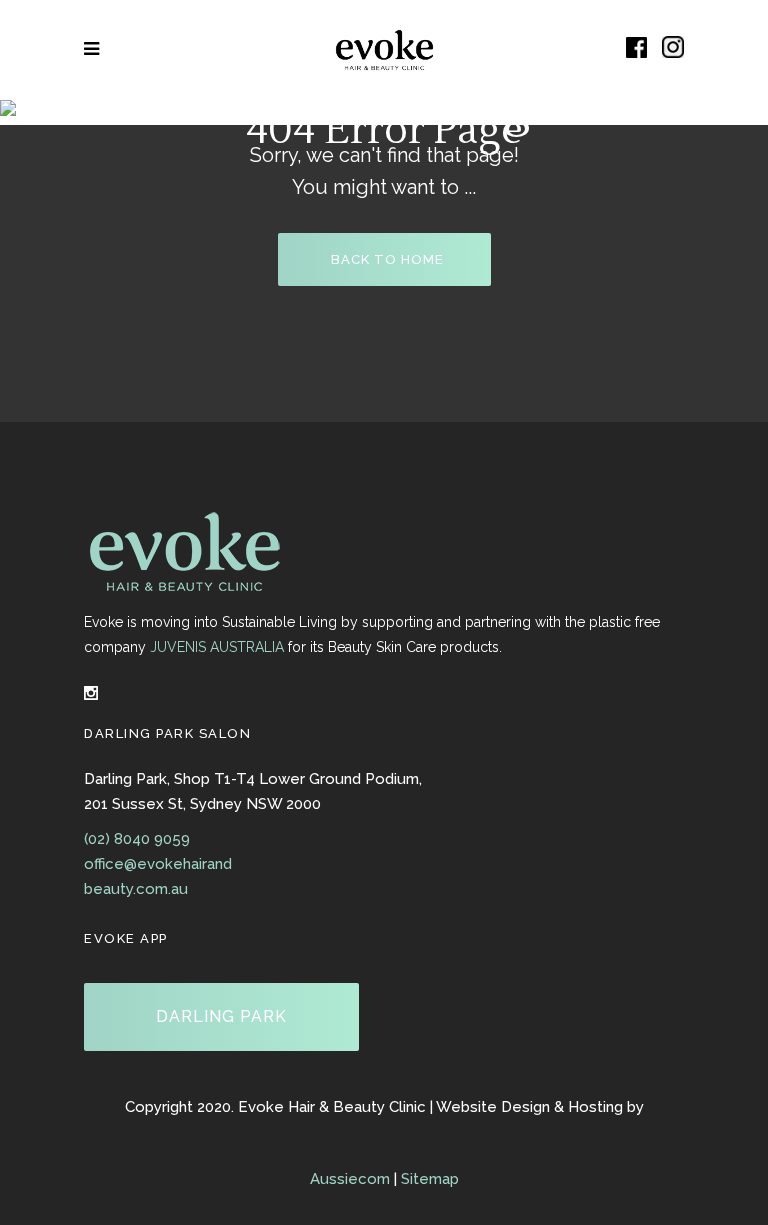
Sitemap (430, 1179)
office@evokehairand (158, 864)
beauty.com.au (136, 889)
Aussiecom (350, 1179)
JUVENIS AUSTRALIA (217, 647)
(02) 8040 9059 (137, 839)
